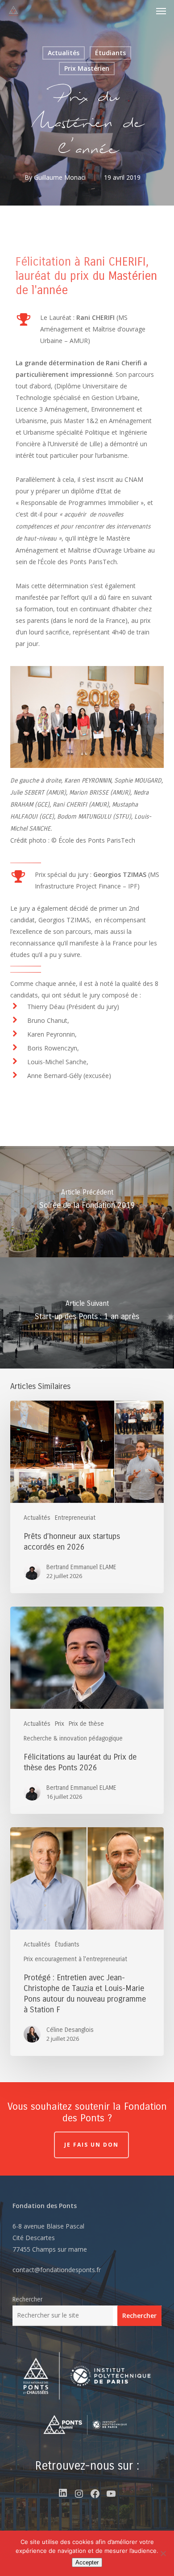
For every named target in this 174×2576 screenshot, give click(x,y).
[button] (161, 11)
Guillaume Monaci (60, 177)
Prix (60, 1724)
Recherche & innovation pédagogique (73, 1738)
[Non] (163, 2553)
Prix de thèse (86, 1724)
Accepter (87, 2562)
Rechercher (27, 2299)
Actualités (64, 53)
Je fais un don (91, 2145)
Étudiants (110, 53)
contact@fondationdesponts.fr (57, 2270)
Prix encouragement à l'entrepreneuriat (75, 1959)
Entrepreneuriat (75, 1518)
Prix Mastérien (87, 68)
